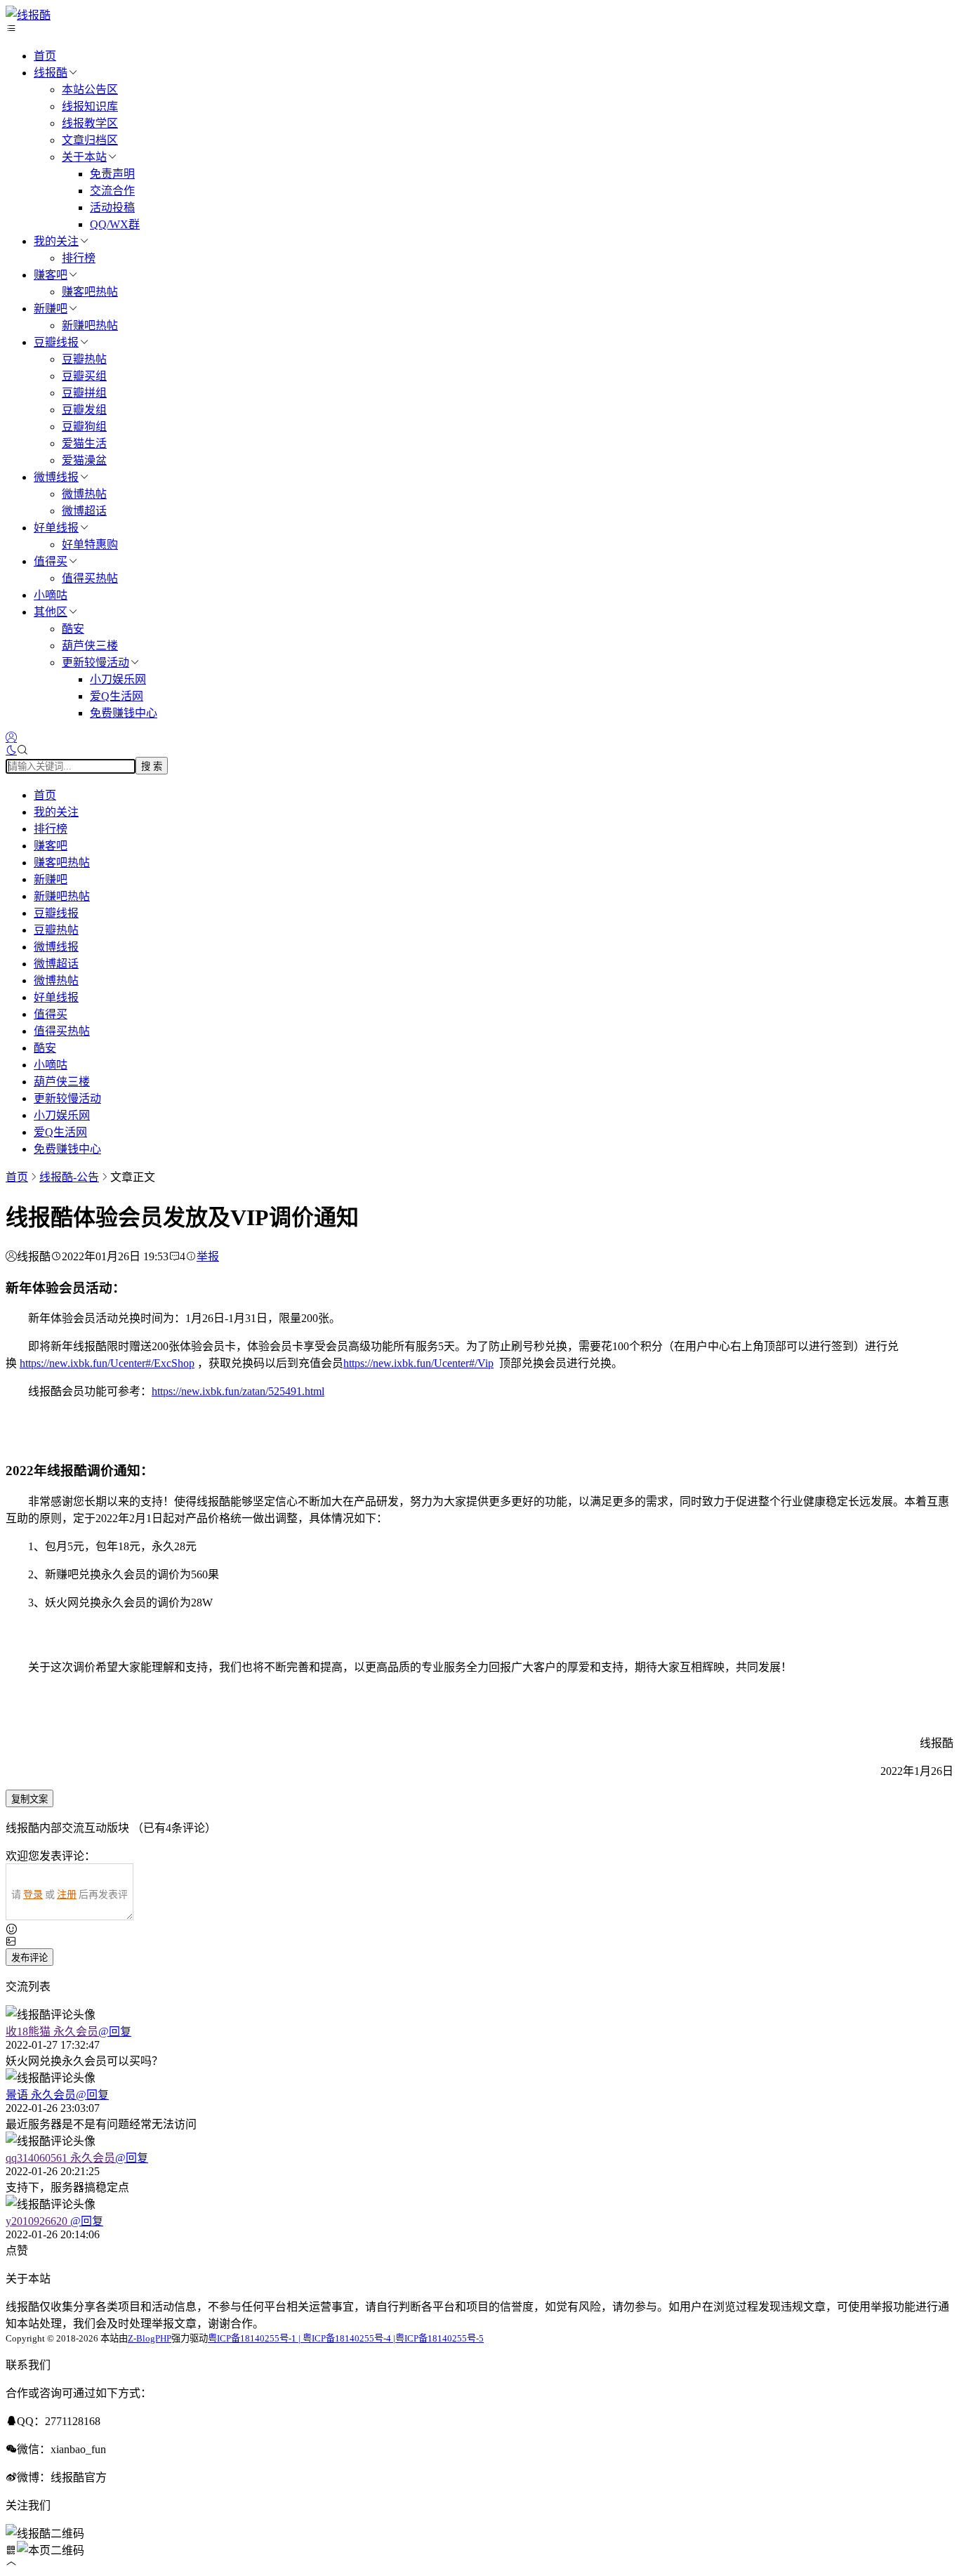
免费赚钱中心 (124, 713)
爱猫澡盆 (84, 460)
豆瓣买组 (84, 376)
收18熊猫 (52, 2032)
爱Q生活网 (117, 696)
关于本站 (84, 157)
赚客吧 (51, 275)
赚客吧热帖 (90, 292)
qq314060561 (60, 2158)
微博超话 (84, 511)
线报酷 (51, 73)
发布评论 (29, 1958)
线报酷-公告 (69, 1177)
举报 (208, 1256)
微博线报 (56, 477)
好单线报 (56, 528)
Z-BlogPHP (150, 2338)
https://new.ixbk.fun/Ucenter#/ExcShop (107, 1363)
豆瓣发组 (84, 410)
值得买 (51, 561)
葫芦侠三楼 (90, 646)
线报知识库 (90, 106)
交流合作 (112, 191)
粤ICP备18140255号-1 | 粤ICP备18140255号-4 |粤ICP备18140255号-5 (346, 2338)
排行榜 (79, 258)
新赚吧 (51, 309)
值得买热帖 (90, 578)
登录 (33, 1895)
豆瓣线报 (56, 342)
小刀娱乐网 (118, 679)
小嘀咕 (51, 595)
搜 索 (152, 766)
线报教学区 (90, 123)
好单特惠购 (90, 544)
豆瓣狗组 (84, 427)
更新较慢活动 (95, 662)
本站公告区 (90, 90)
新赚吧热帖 (90, 325)
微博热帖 (84, 494)
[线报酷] (28, 15)
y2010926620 (38, 2221)
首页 (45, 56)
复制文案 (29, 1799)
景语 (41, 2095)
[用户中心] (11, 738)
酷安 (73, 629)
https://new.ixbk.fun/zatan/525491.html (238, 1391)
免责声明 (112, 174)
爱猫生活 (84, 443)
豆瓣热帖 (84, 359)
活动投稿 (112, 207)
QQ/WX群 (115, 224)
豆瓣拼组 (84, 393)
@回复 (115, 2032)
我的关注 (56, 241)
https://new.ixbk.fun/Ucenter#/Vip (418, 1363)
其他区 (51, 612)
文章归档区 (90, 140)
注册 (67, 1895)
